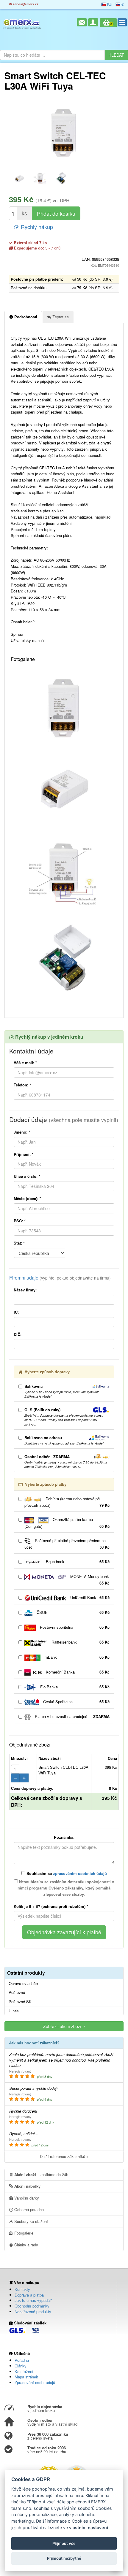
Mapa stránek (26, 2377)
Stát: (19, 1243)
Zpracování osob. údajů (35, 2382)
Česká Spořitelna (76, 1702)
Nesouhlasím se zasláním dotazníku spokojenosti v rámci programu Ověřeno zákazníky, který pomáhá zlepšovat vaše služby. (66, 1888)
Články (21, 2366)
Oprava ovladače (23, 1984)
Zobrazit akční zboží (63, 2026)
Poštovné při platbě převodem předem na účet (67, 1544)
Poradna (22, 2360)
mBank (77, 1657)
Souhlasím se (66, 1873)
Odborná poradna (28, 2209)
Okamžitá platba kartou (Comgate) (67, 1523)
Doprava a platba (29, 2295)
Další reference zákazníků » (64, 2156)
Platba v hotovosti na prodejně (72, 1716)
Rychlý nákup (36, 227)
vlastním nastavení (89, 2527)
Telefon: (22, 1085)
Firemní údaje (60, 1278)
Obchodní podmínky (32, 2306)
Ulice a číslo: (27, 1176)
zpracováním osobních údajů (80, 1873)
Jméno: (22, 1132)
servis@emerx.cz (25, 4)
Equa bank (77, 1562)
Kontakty (22, 2289)
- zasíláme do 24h (41, 2174)
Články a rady (26, 2245)
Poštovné (17, 1992)
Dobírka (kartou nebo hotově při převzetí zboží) (67, 1502)
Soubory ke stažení (31, 2221)
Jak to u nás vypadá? (33, 2300)
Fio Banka (74, 1687)
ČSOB (72, 1612)
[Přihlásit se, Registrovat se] (93, 22)
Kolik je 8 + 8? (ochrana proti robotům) (51, 1906)
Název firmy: (25, 1290)
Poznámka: (64, 1837)
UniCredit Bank (89, 1597)
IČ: (16, 1312)
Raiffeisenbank (80, 1642)
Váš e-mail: (25, 1063)
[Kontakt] (82, 22)
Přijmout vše (64, 2543)
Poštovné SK (20, 2002)
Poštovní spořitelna (74, 1627)
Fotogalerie (23, 2233)
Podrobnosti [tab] (25, 317)
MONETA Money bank (89, 1580)
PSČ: (20, 1221)
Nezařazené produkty (33, 2312)
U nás (14, 2011)
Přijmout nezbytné (64, 2558)
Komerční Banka (77, 1672)
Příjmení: (24, 1154)
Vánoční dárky (26, 2198)
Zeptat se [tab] (60, 317)
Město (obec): (27, 1198)
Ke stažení (24, 2371)
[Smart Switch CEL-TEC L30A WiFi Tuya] (64, 133)
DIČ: (18, 1334)
